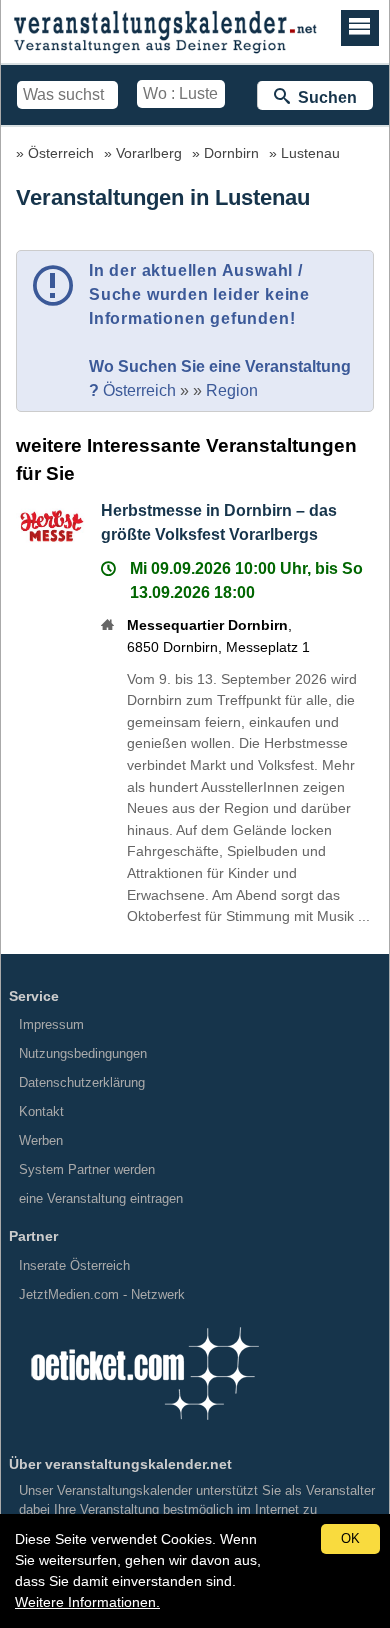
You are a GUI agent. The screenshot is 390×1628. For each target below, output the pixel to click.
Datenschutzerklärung (82, 1082)
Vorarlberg (149, 153)
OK (350, 1538)
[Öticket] (144, 1426)
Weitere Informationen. (87, 1602)
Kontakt (41, 1111)
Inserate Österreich (74, 1265)
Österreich (61, 153)
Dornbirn (231, 153)
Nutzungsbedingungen (83, 1053)
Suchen (323, 97)
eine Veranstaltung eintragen (101, 1198)
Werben (41, 1140)
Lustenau (310, 153)
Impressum (51, 1024)
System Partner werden (87, 1169)
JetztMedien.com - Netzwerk (102, 1294)
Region (232, 390)
